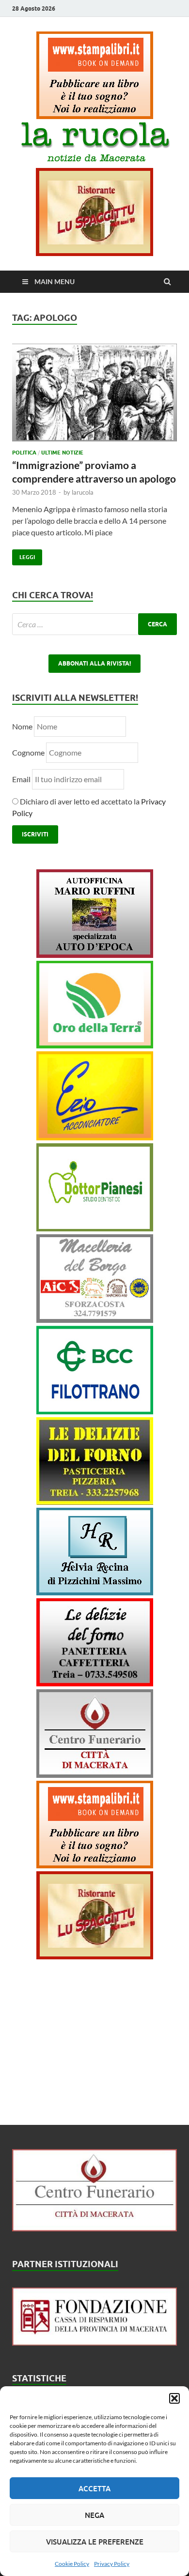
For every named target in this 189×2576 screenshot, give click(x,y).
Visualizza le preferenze (95, 2542)
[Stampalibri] (95, 116)
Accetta (94, 2488)
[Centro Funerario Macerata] (94, 2228)
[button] (174, 2398)
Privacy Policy (112, 2564)
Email (22, 779)
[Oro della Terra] (95, 1045)
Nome (22, 726)
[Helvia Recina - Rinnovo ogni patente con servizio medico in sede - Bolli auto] (95, 1592)
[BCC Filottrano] (95, 1411)
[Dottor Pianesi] (95, 1228)
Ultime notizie (62, 453)
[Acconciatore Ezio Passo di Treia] (95, 1137)
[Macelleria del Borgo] (95, 1320)
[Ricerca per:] (94, 624)
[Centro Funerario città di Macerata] (95, 1775)
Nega (94, 2515)
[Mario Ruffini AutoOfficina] (95, 955)
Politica (24, 453)
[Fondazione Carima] (94, 2342)
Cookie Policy (72, 2564)
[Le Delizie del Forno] (95, 1502)
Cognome (28, 752)
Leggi (24, 555)
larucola (83, 492)
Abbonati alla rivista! (94, 663)
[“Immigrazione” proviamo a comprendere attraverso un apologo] (94, 396)
